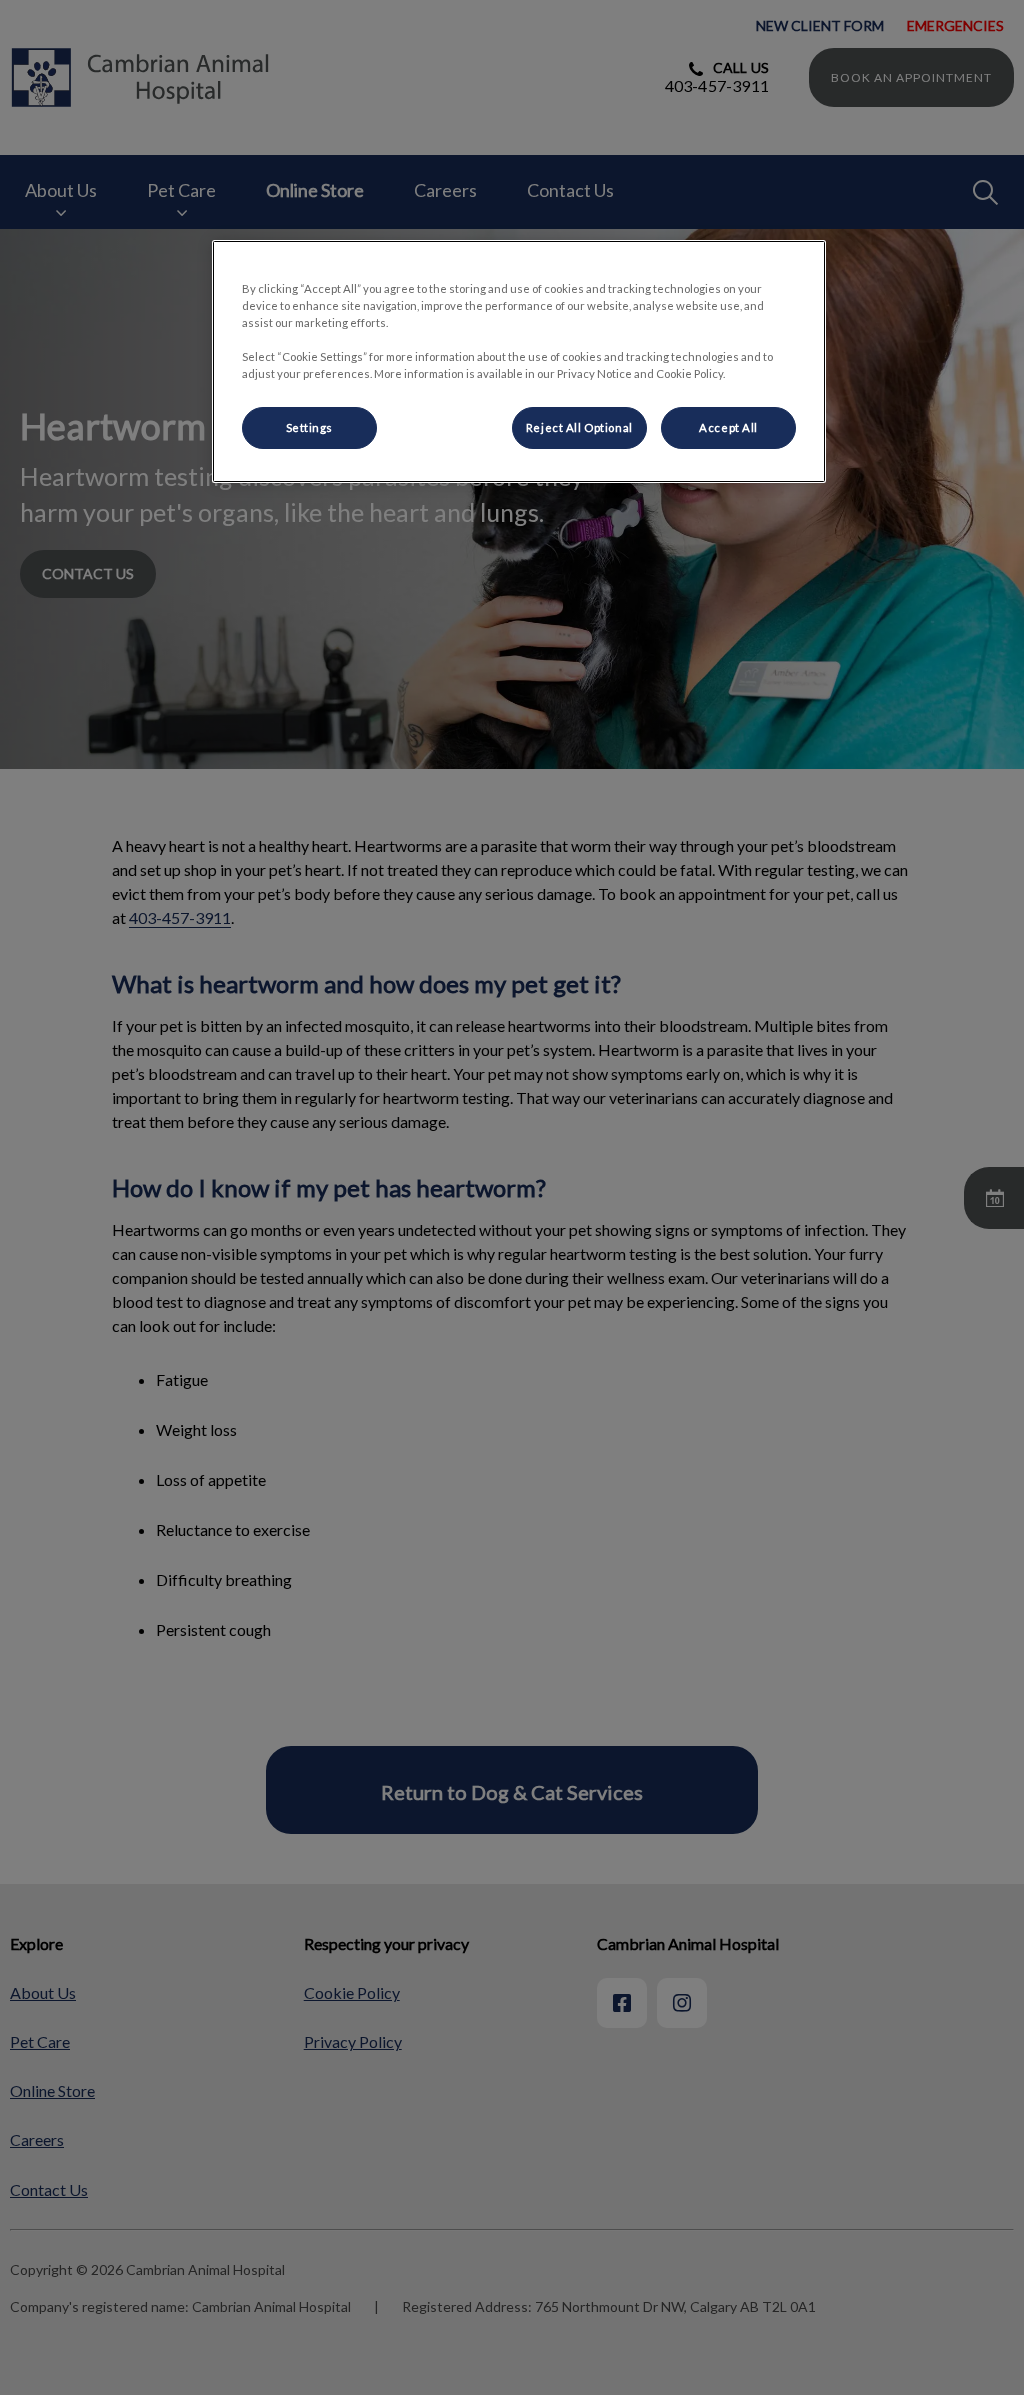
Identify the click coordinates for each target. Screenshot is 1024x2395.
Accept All (728, 427)
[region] (519, 361)
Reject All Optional (579, 427)
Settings (310, 427)
